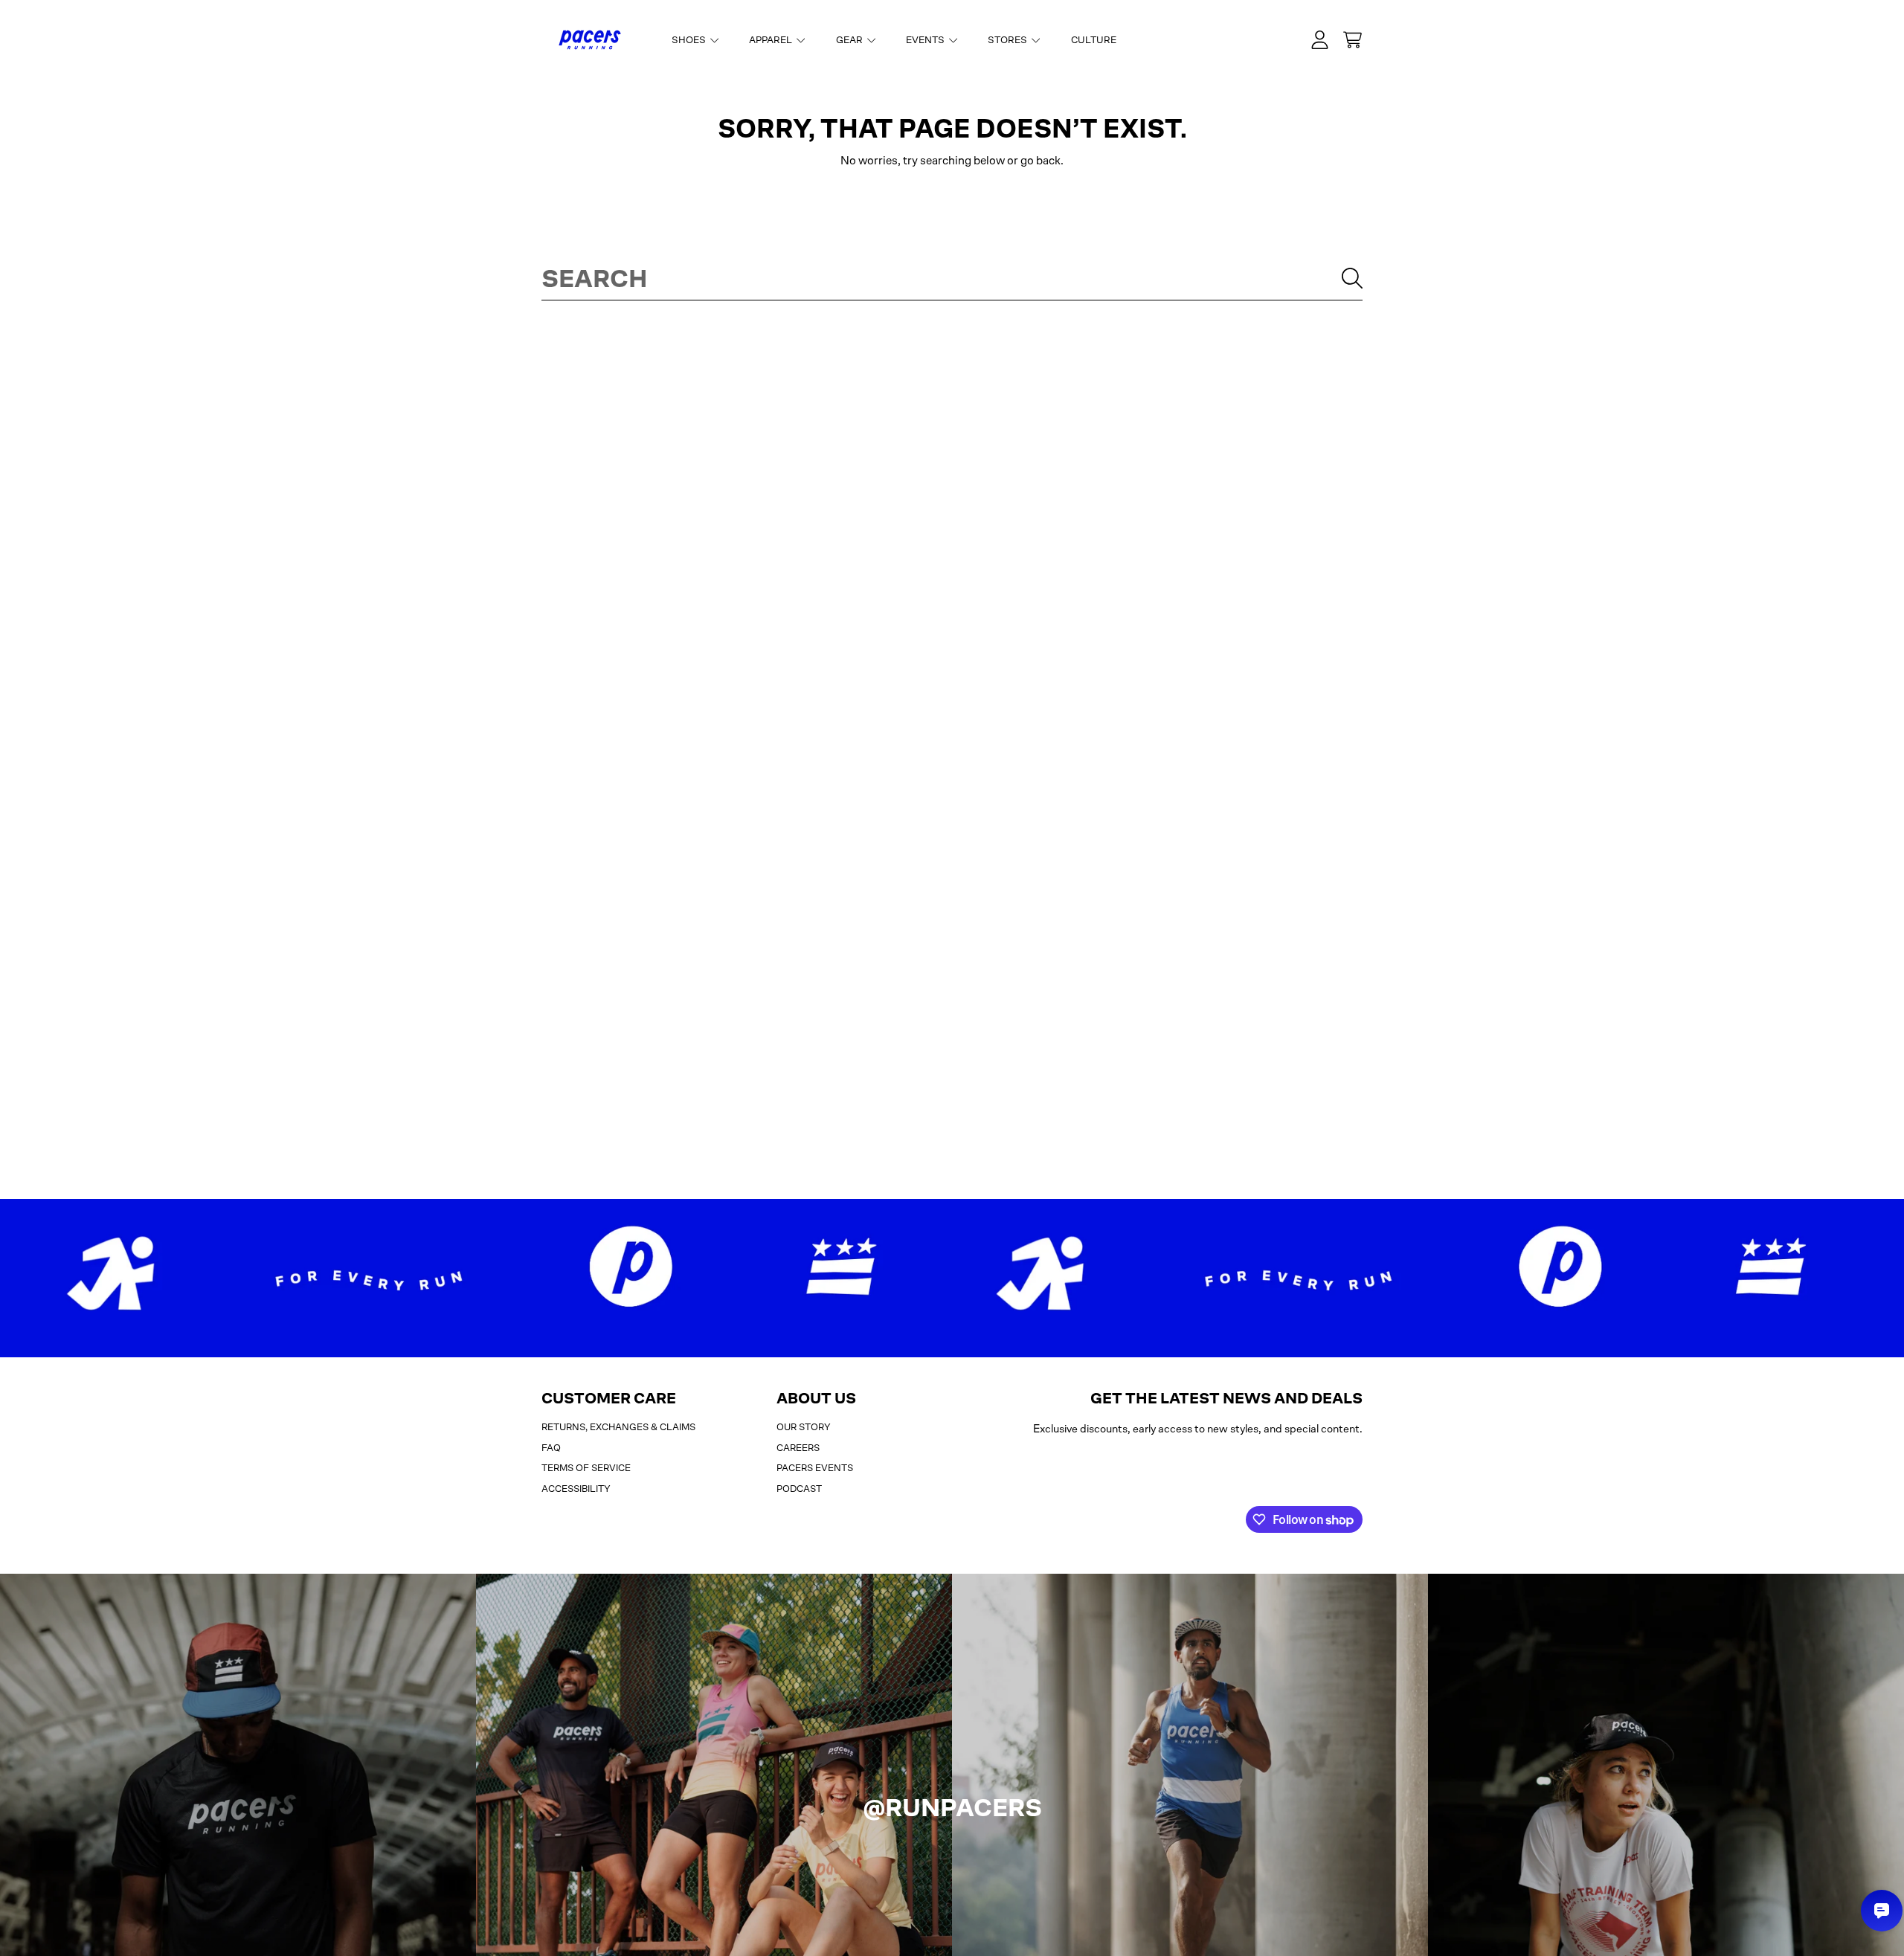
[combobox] (952, 278)
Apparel (772, 40)
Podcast (799, 1489)
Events (926, 40)
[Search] (1352, 278)
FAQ (551, 1448)
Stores (1009, 40)
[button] (1352, 40)
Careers (798, 1448)
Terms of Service (586, 1468)
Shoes (690, 40)
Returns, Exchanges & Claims (618, 1427)
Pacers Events (815, 1468)
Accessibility (576, 1489)
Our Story (804, 1427)
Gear (850, 40)
